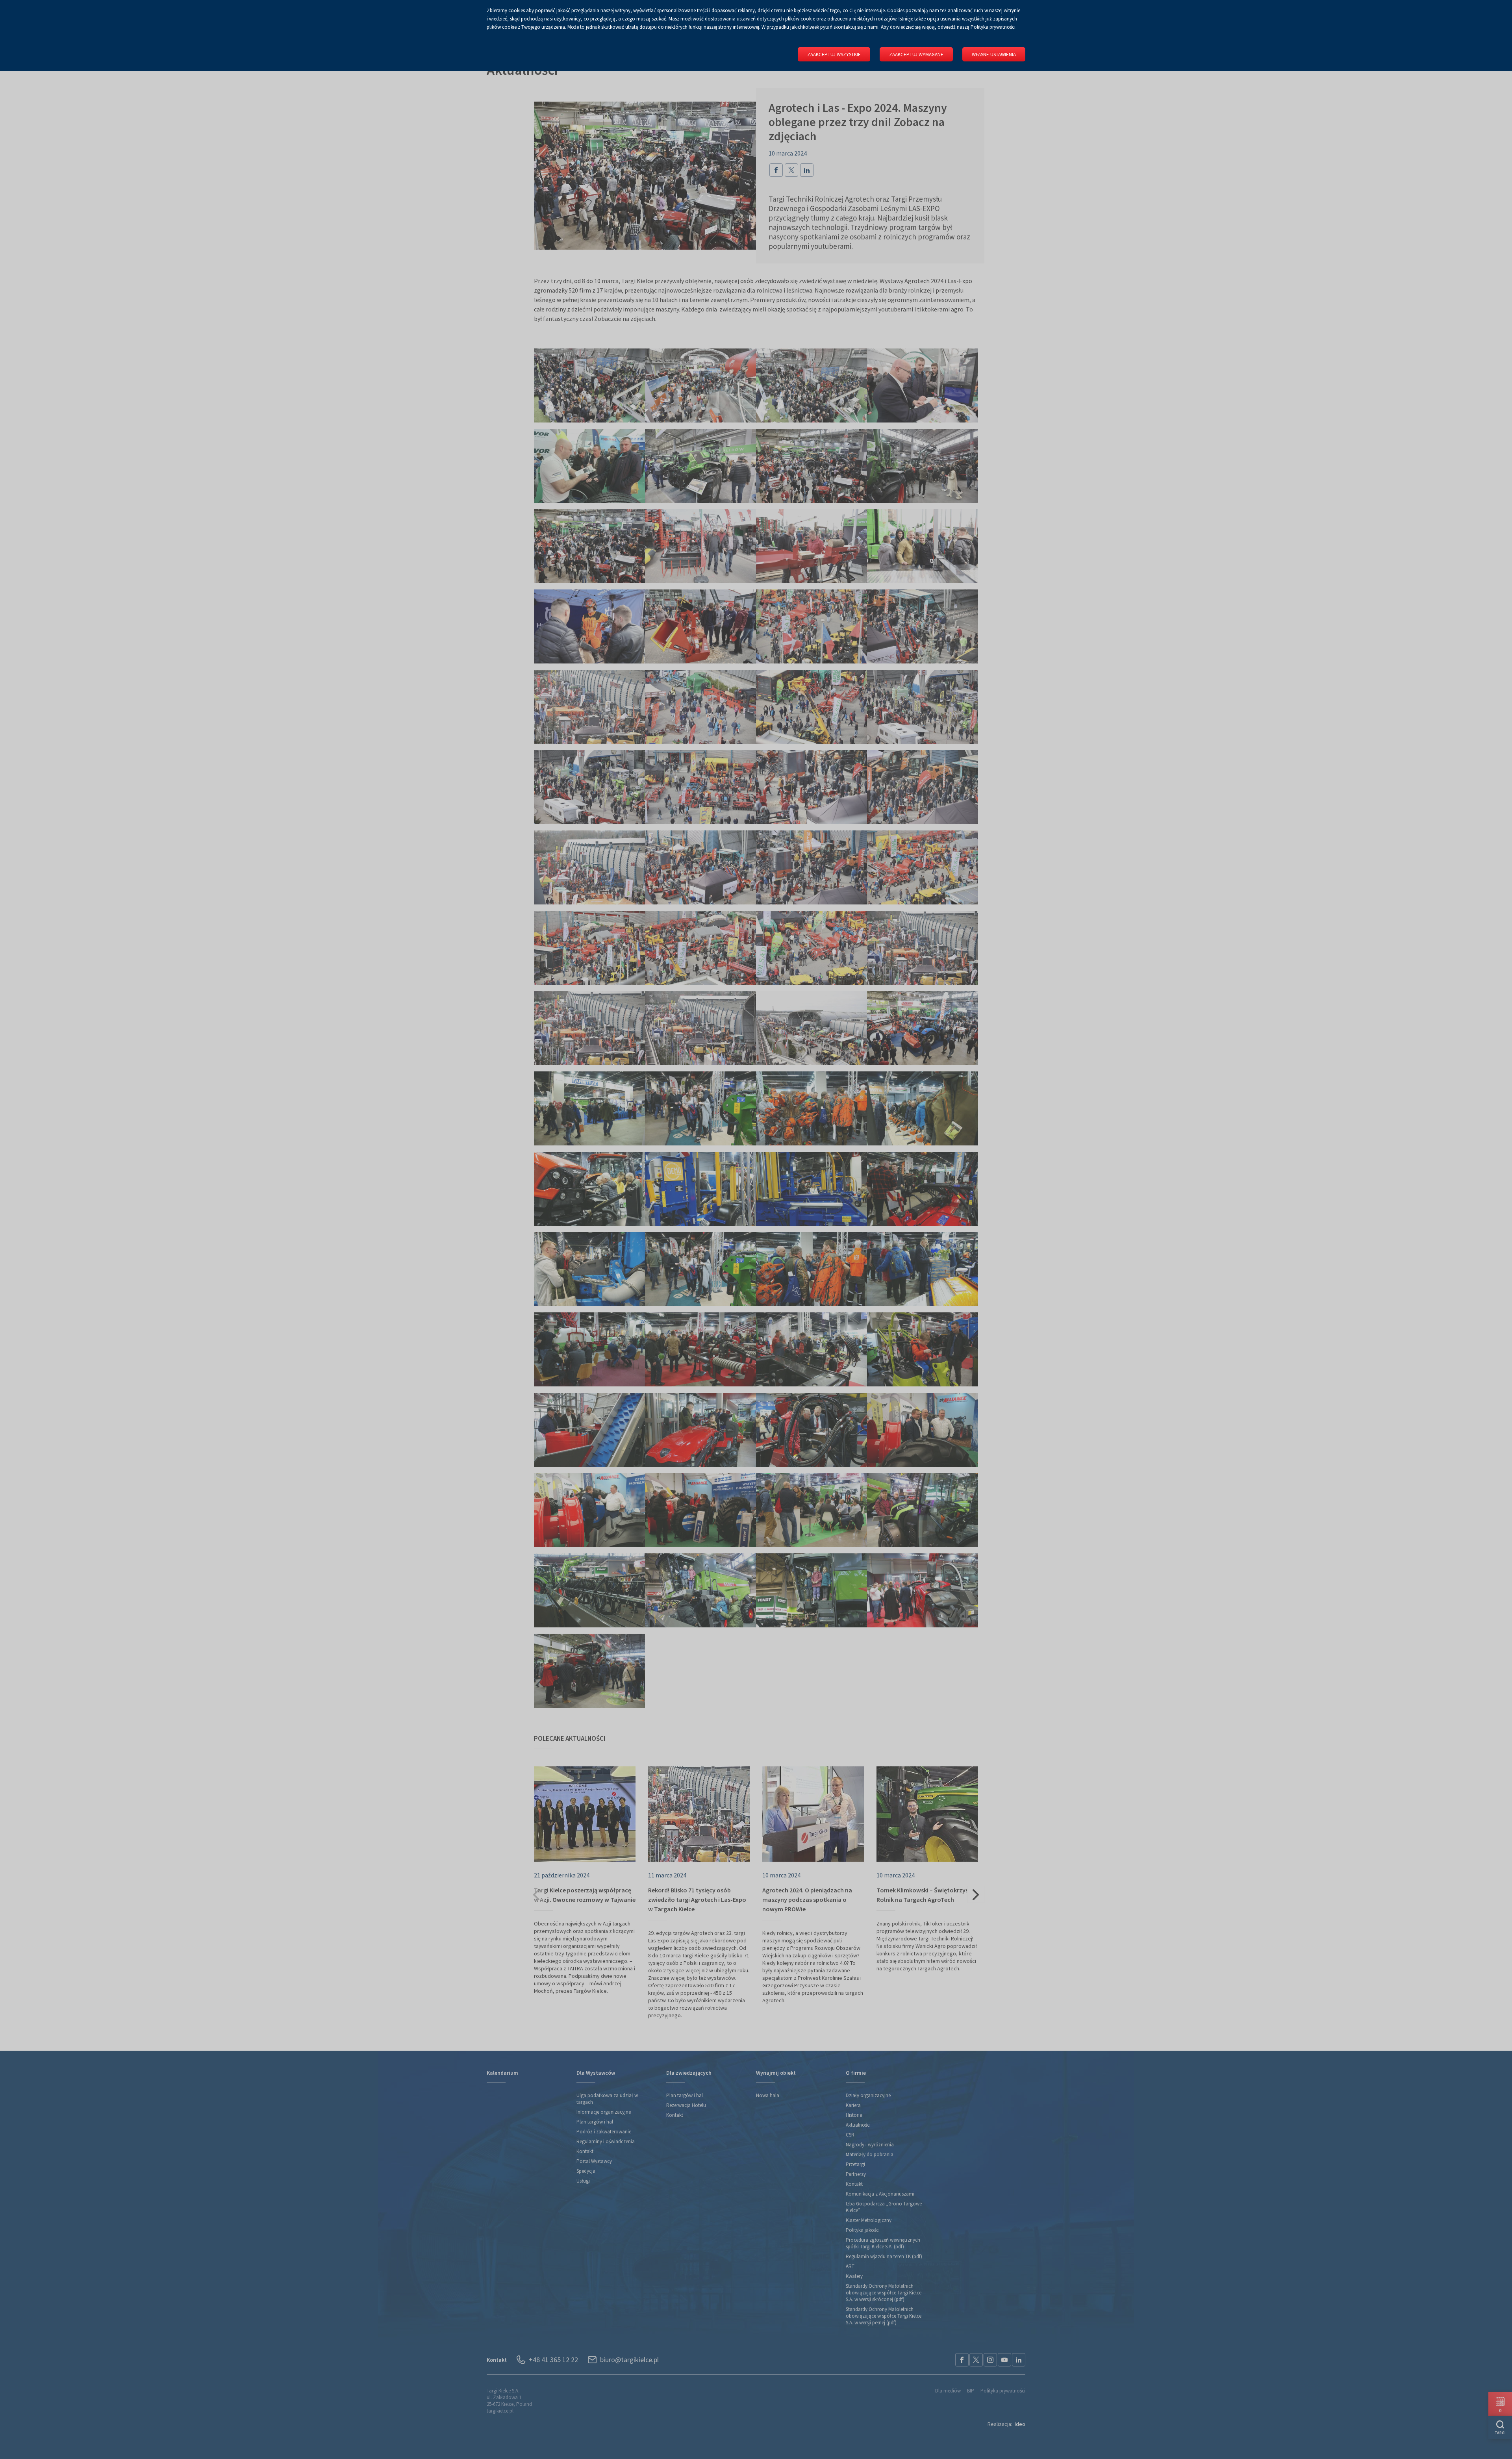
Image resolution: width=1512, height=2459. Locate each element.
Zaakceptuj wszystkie (834, 55)
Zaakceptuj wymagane (916, 55)
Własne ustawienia (994, 55)
